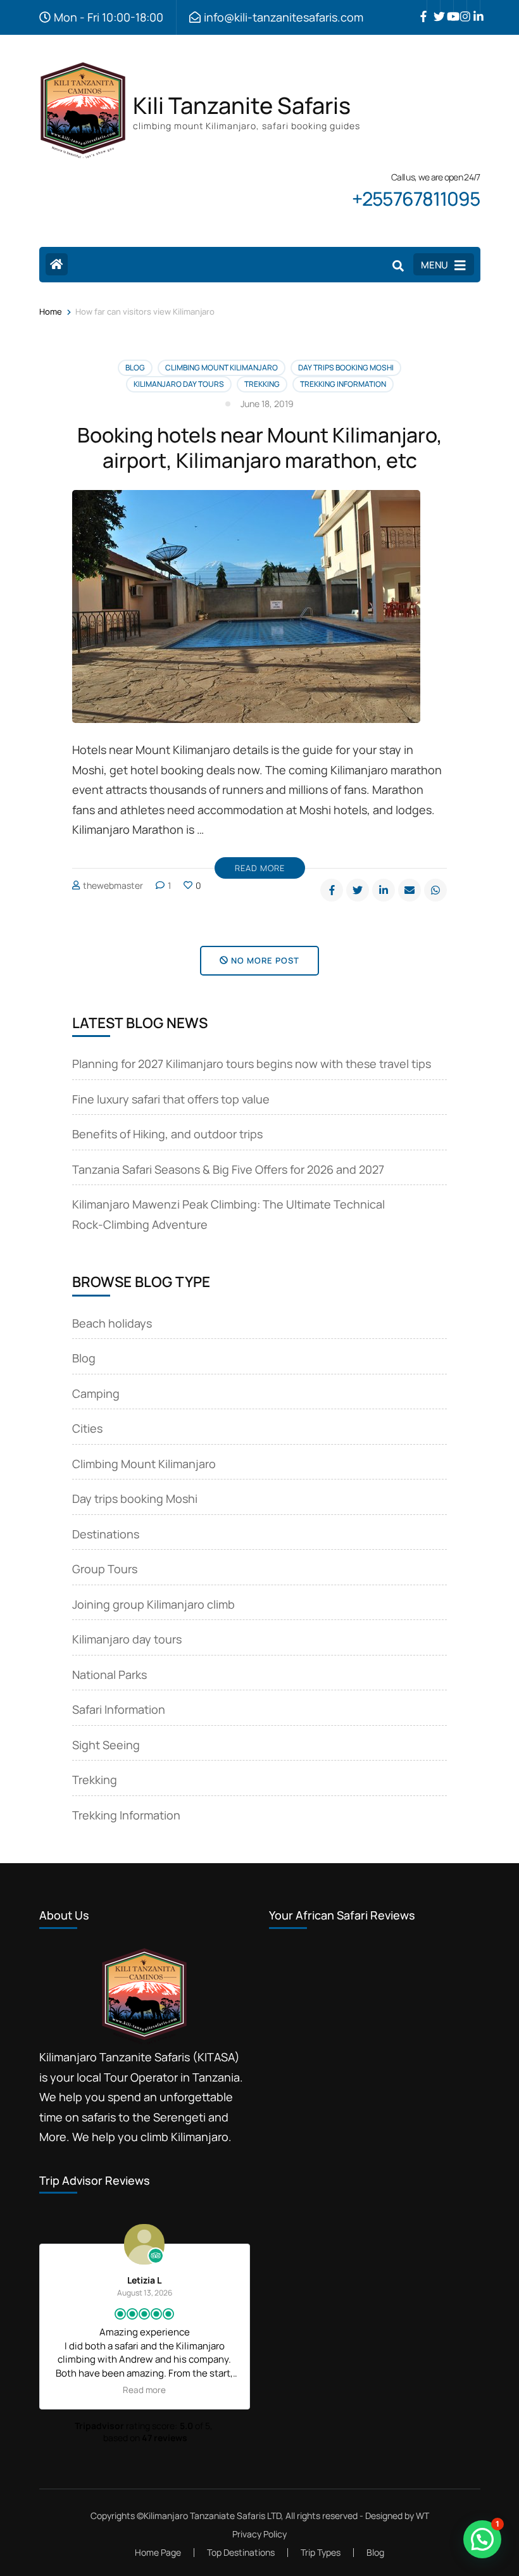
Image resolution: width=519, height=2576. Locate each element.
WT (422, 2516)
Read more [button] (144, 2390)
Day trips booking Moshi (346, 368)
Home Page (158, 2552)
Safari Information (119, 1709)
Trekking (262, 384)
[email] (410, 890)
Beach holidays (112, 1323)
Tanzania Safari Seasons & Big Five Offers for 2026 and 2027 (228, 1169)
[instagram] (460, 7)
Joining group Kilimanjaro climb (153, 1604)
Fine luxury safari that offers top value (171, 1099)
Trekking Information (343, 384)
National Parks (109, 1674)
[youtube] (447, 7)
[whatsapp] (435, 890)
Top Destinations (241, 2552)
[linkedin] (473, 7)
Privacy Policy (259, 2534)
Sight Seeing (106, 1745)
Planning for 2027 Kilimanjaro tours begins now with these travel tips (252, 1064)
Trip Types (321, 2552)
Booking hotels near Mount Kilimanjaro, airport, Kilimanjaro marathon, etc (260, 448)
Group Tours (105, 1569)
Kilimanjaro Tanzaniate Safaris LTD (212, 2516)
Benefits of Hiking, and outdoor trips (167, 1134)
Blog (135, 368)
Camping (96, 1393)
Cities (87, 1428)
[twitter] (434, 7)
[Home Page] (57, 264)
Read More (260, 868)
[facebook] (420, 7)
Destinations (106, 1534)
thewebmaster (113, 885)
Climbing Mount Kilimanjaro (222, 368)
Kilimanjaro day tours (179, 384)
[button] (482, 2539)
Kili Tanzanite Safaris (242, 105)
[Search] (398, 266)
